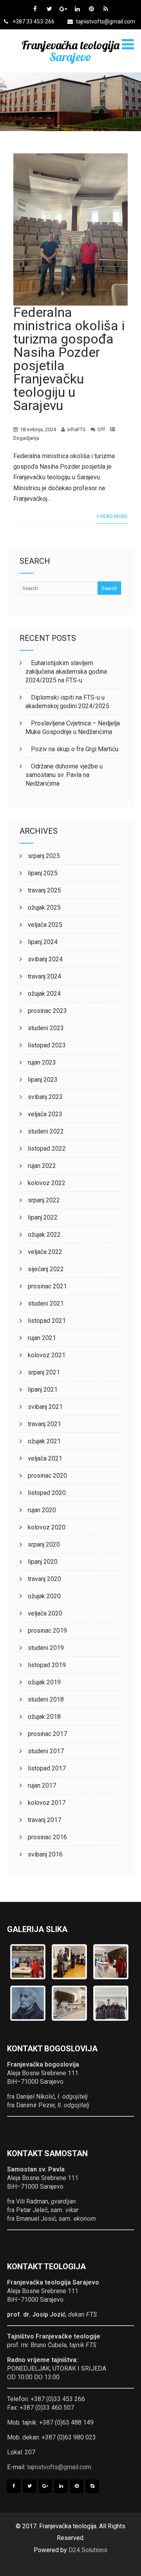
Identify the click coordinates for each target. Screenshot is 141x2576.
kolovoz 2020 (47, 1527)
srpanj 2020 (44, 1544)
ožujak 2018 (44, 1717)
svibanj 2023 (45, 1097)
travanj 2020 (44, 1579)
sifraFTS (76, 429)
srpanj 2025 (44, 856)
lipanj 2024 (43, 942)
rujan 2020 (42, 1510)
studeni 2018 (46, 1699)
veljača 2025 (45, 925)
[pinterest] (91, 9)
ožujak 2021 (44, 1441)
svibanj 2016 (45, 1854)
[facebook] (35, 9)
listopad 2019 (47, 1665)
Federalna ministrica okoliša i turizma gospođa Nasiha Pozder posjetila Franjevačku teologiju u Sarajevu (69, 359)
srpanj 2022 (44, 1200)
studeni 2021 (46, 1303)
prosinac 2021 (47, 1286)
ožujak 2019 (44, 1682)
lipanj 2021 (43, 1390)
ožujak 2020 (44, 1596)
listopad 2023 (47, 1045)
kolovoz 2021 (47, 1355)
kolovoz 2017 (47, 1803)
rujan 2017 (42, 1785)
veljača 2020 (45, 1613)
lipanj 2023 (43, 1080)
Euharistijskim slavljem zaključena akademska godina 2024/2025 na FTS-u (66, 672)
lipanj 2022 (43, 1217)
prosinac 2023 (47, 1011)
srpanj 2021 (44, 1372)
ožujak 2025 (44, 908)
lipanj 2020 (43, 1562)
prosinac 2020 (47, 1476)
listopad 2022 (47, 1149)
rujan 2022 (42, 1166)
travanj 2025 (44, 890)
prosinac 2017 (47, 1734)
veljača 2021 (45, 1458)
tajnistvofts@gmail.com (106, 22)
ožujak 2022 (44, 1235)
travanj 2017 (44, 1820)
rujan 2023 (42, 1062)
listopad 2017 (47, 1768)
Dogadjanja (26, 438)
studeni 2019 (46, 1648)
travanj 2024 (44, 976)
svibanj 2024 (45, 959)
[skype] (92, 2486)
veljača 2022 (45, 1252)
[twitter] (49, 9)
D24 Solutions (88, 2550)
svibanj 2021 (45, 1407)
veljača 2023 (45, 1114)
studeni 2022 (46, 1131)
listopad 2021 (47, 1321)
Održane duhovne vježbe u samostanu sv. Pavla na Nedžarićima (64, 775)
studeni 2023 (46, 1028)
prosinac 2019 (47, 1631)
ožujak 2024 (44, 994)
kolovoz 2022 (47, 1183)
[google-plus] (63, 9)
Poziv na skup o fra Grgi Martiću (75, 749)
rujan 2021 (42, 1338)
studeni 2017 (46, 1751)
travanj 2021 (44, 1424)
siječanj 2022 (46, 1269)
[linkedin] (77, 9)
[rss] (106, 9)
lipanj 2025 (43, 873)
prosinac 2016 (47, 1837)
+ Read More (112, 516)
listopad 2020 (47, 1493)
